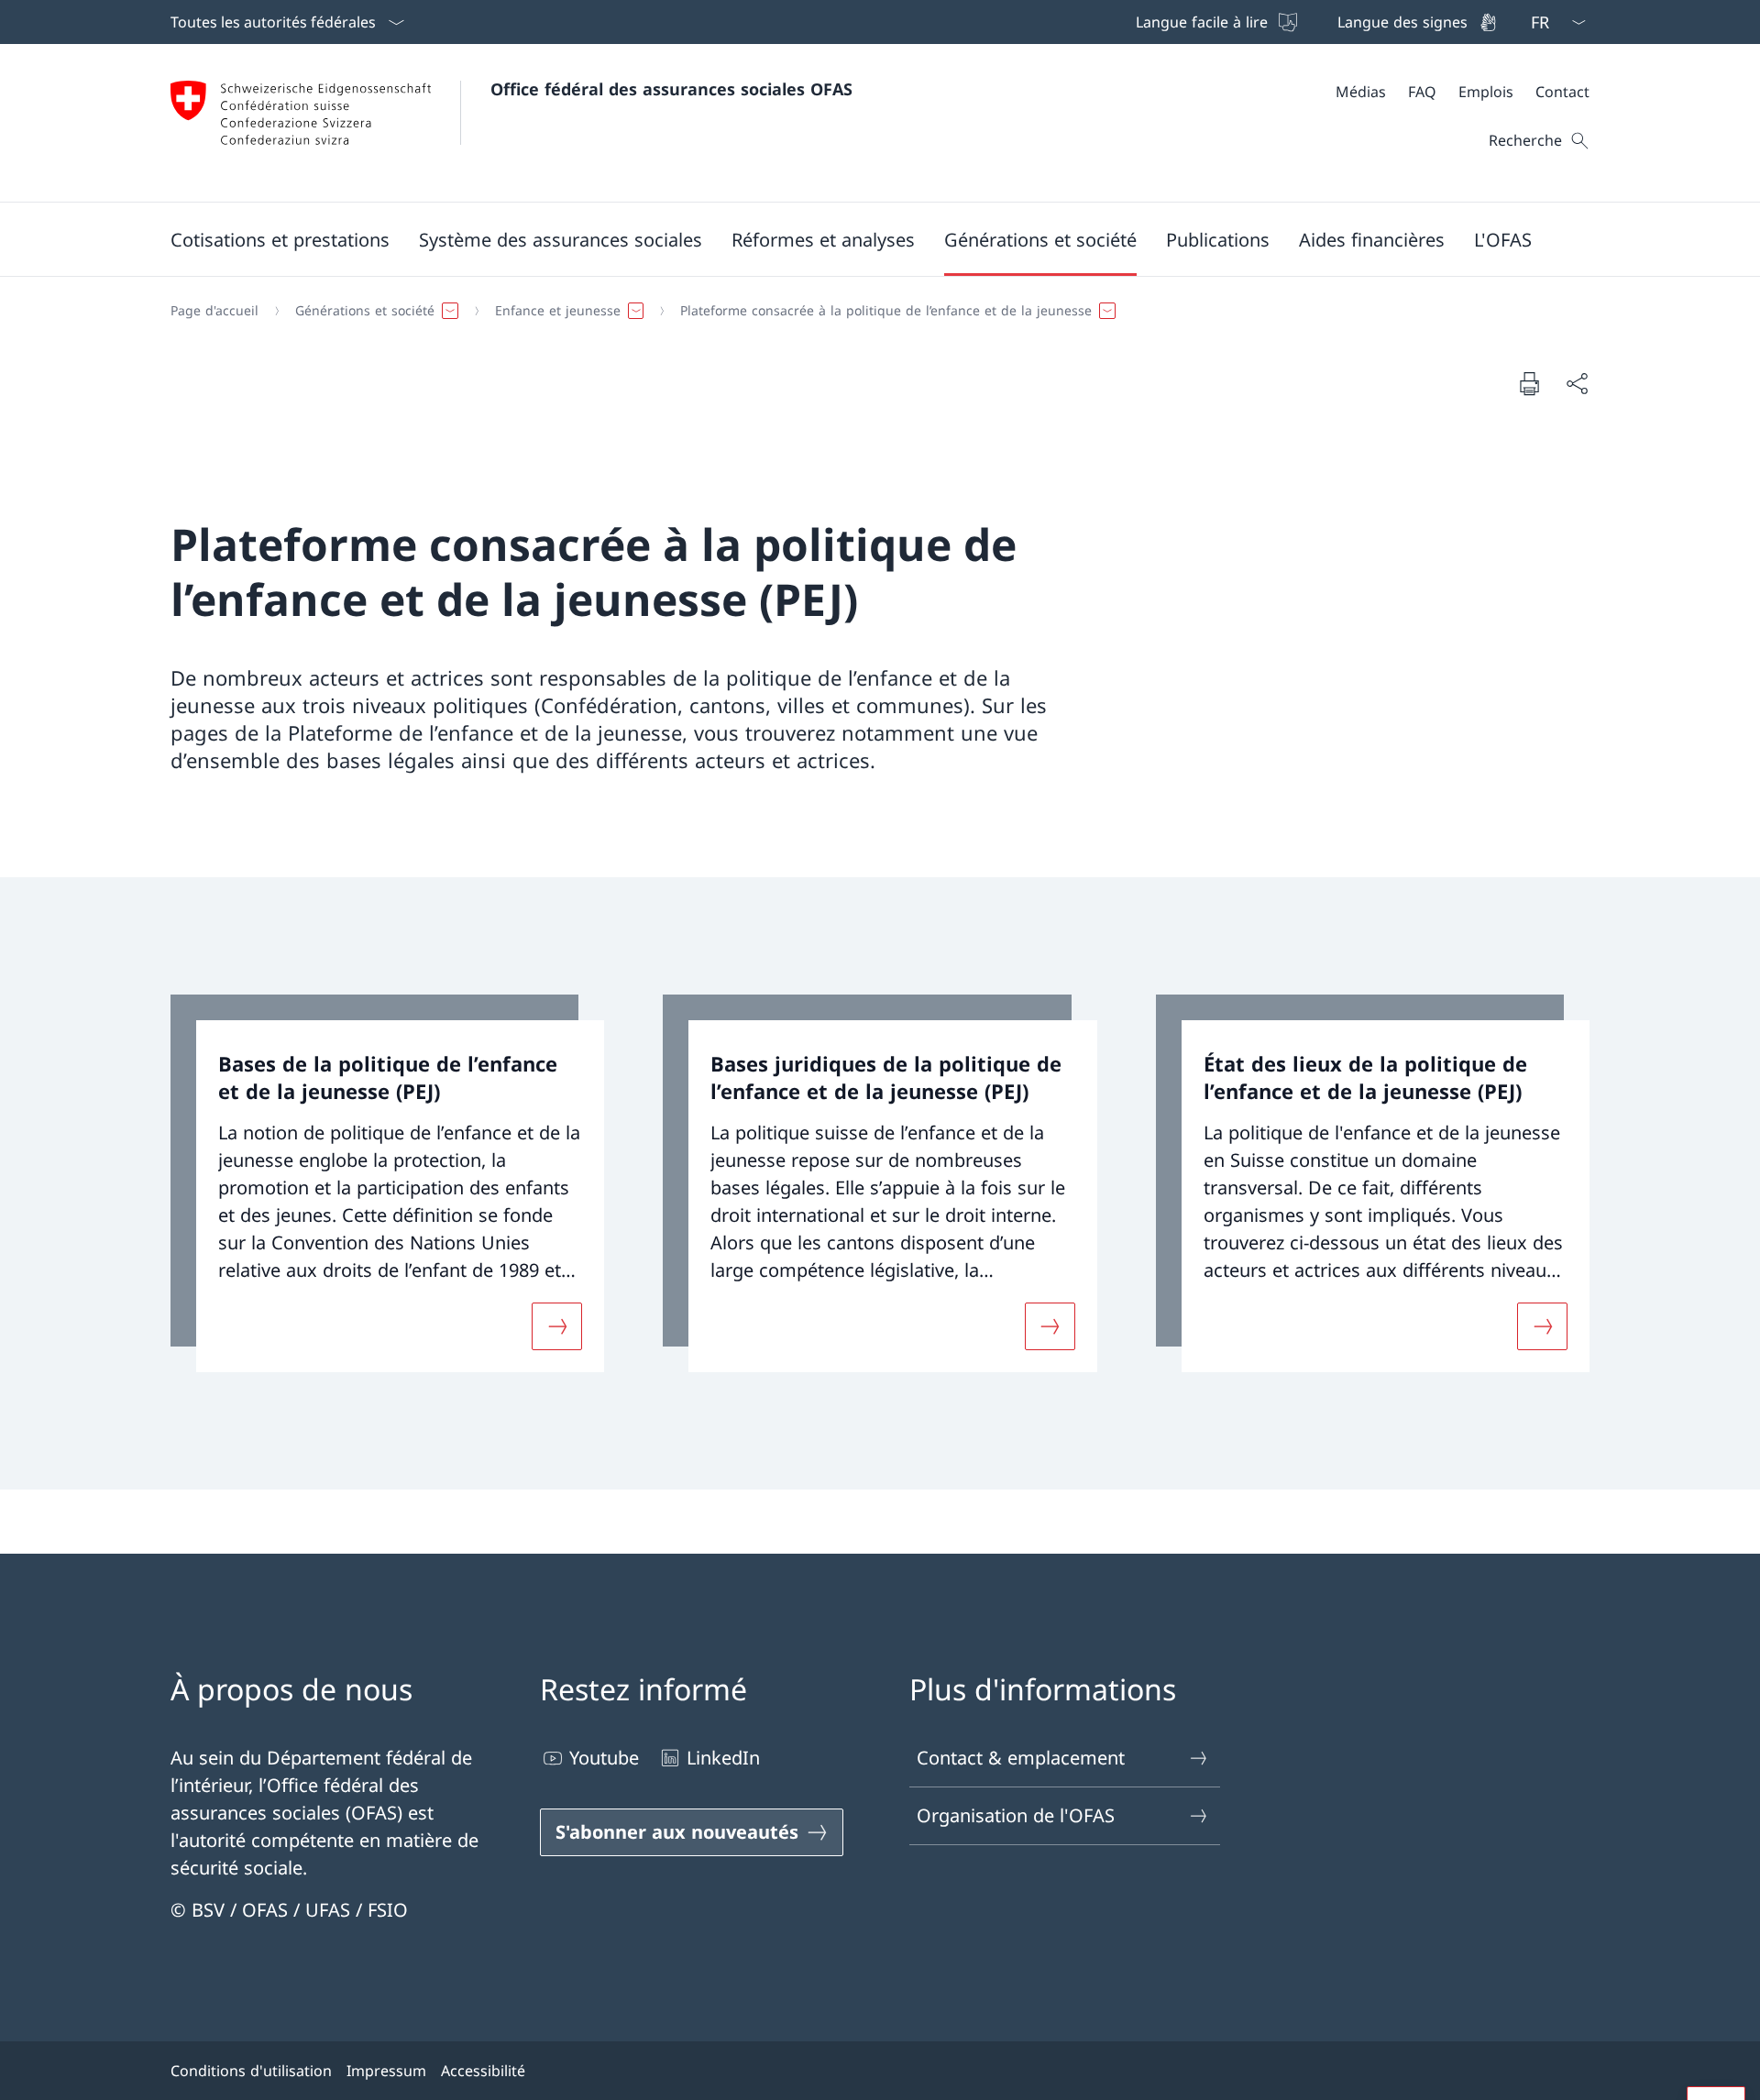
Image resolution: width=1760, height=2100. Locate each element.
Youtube (604, 1758)
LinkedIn (723, 1758)
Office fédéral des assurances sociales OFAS (671, 89)
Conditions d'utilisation (251, 2071)
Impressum (386, 2071)
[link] (387, 1184)
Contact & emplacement (1021, 1758)
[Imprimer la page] (1529, 383)
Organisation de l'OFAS (1016, 1815)
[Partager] (1577, 383)
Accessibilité (483, 2071)
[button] (280, 239)
